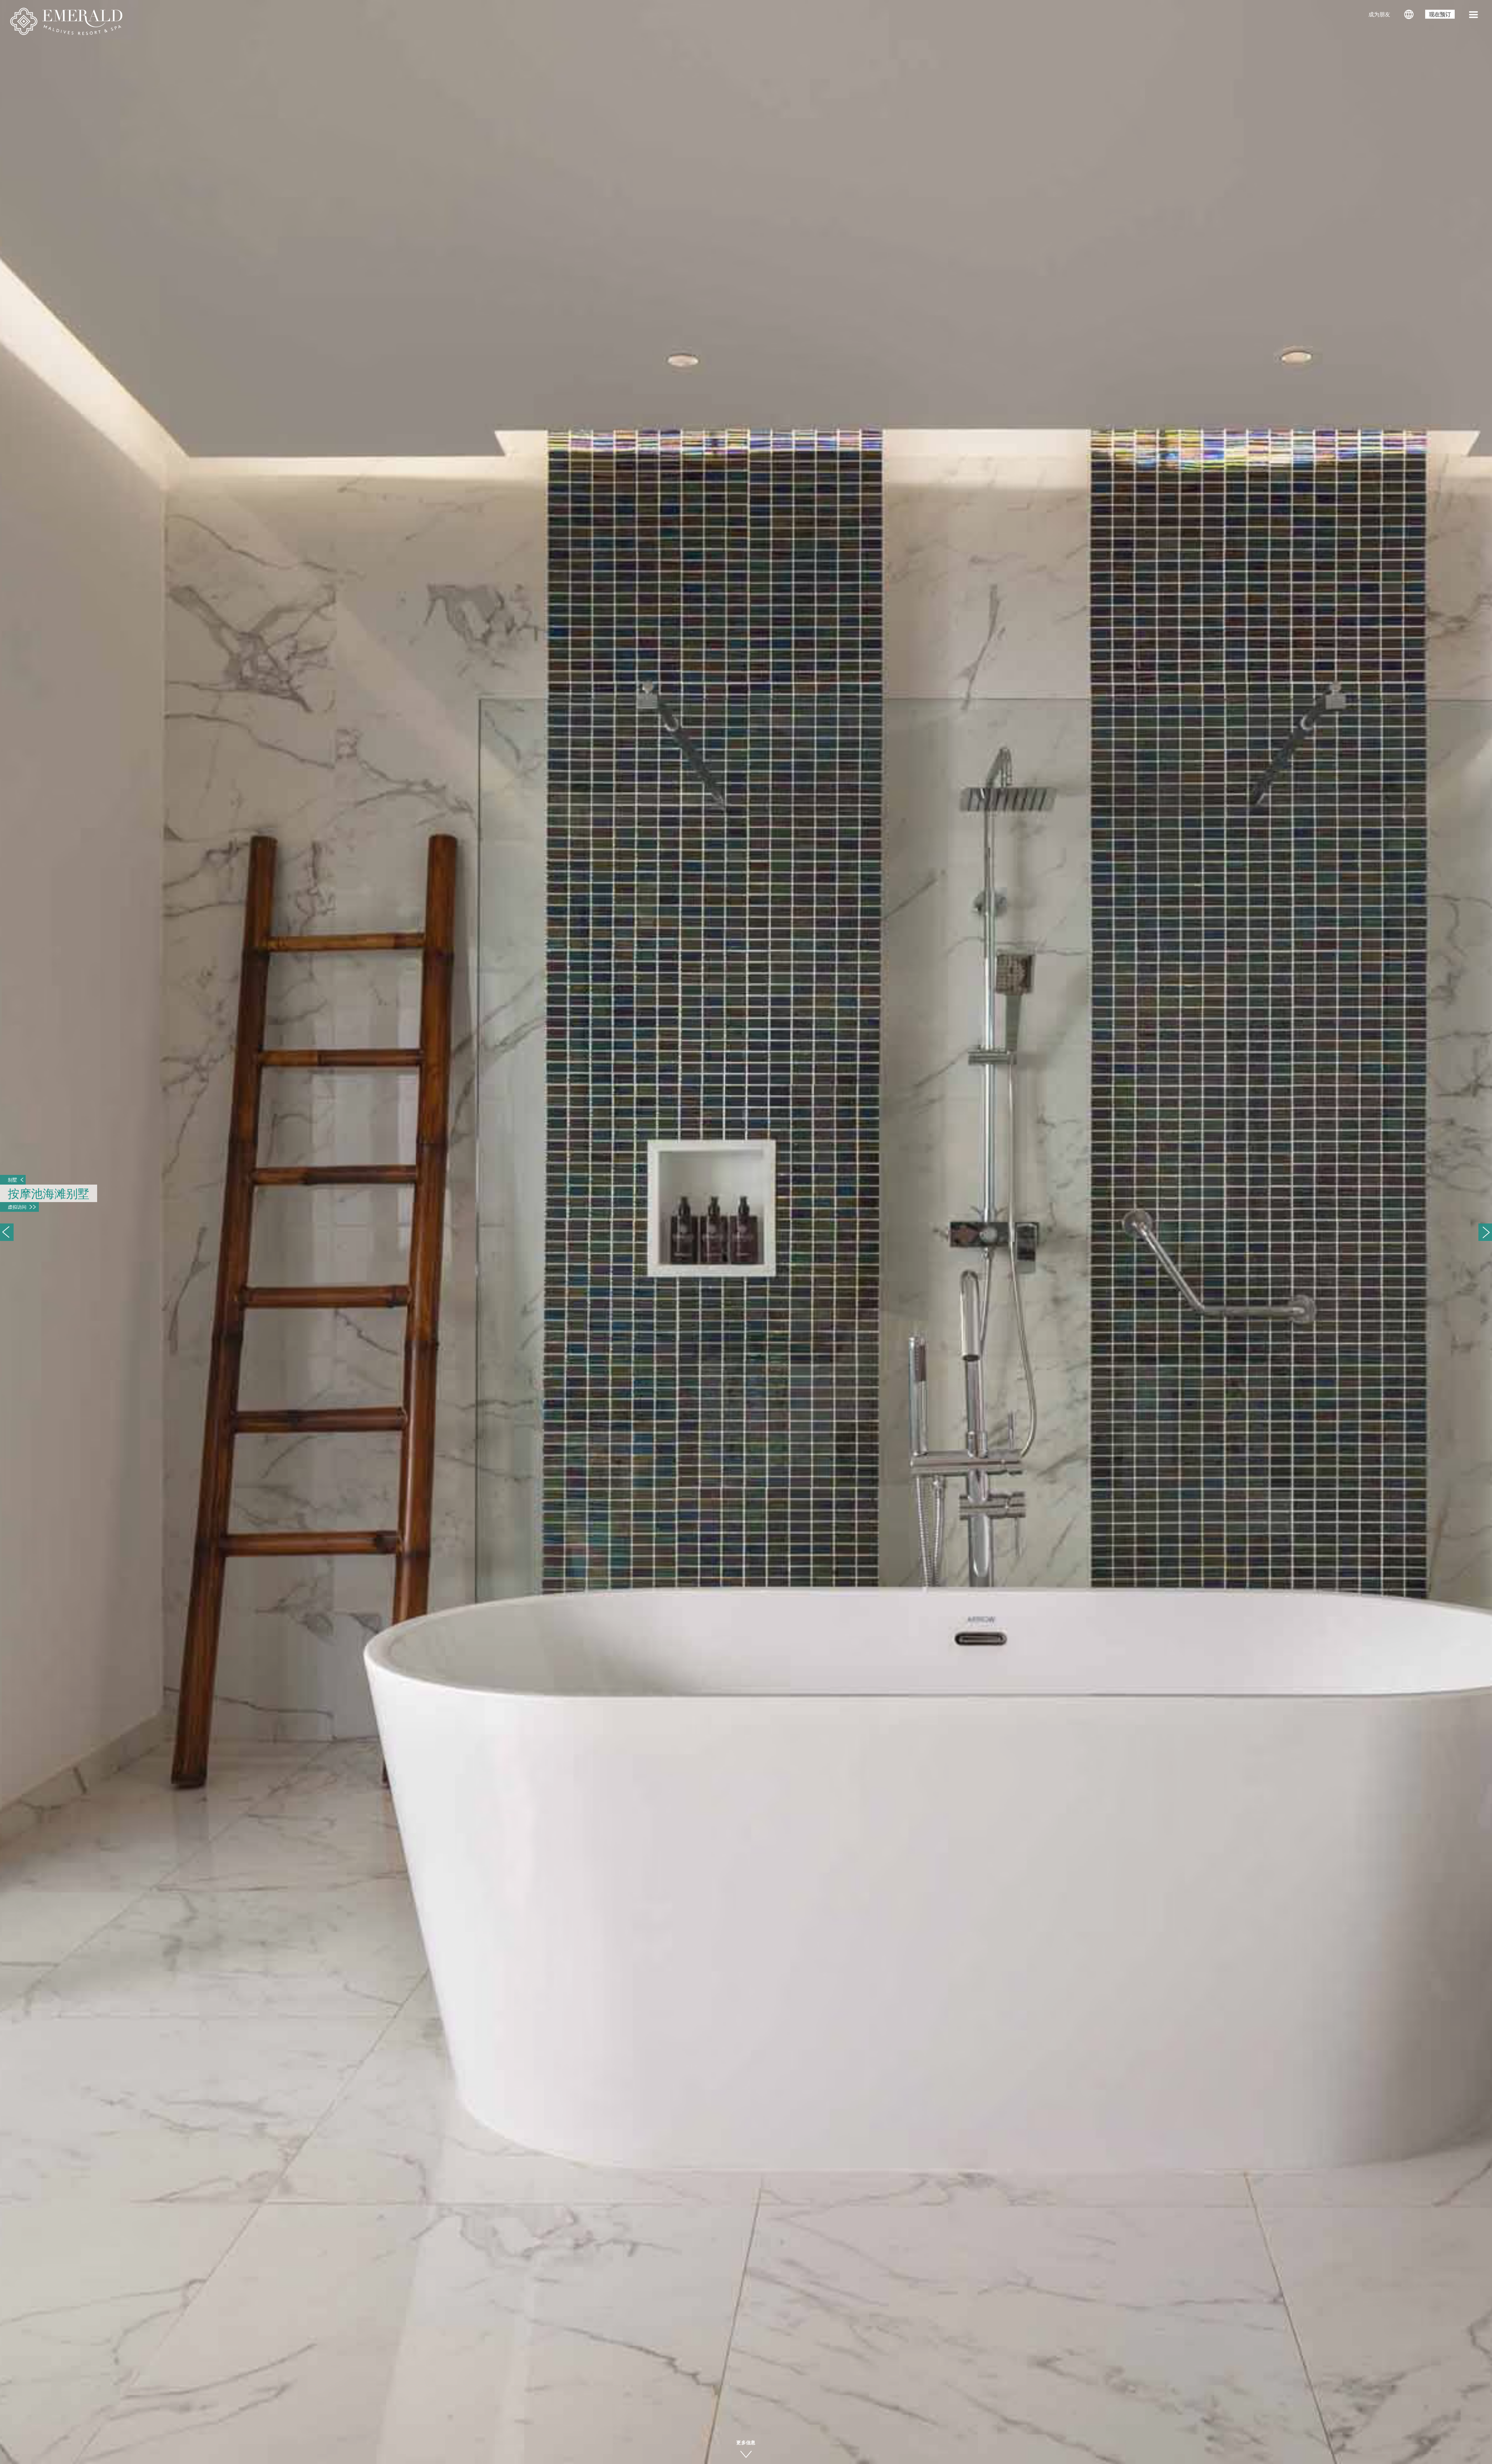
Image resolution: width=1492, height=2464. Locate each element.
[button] (1473, 16)
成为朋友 (1379, 15)
